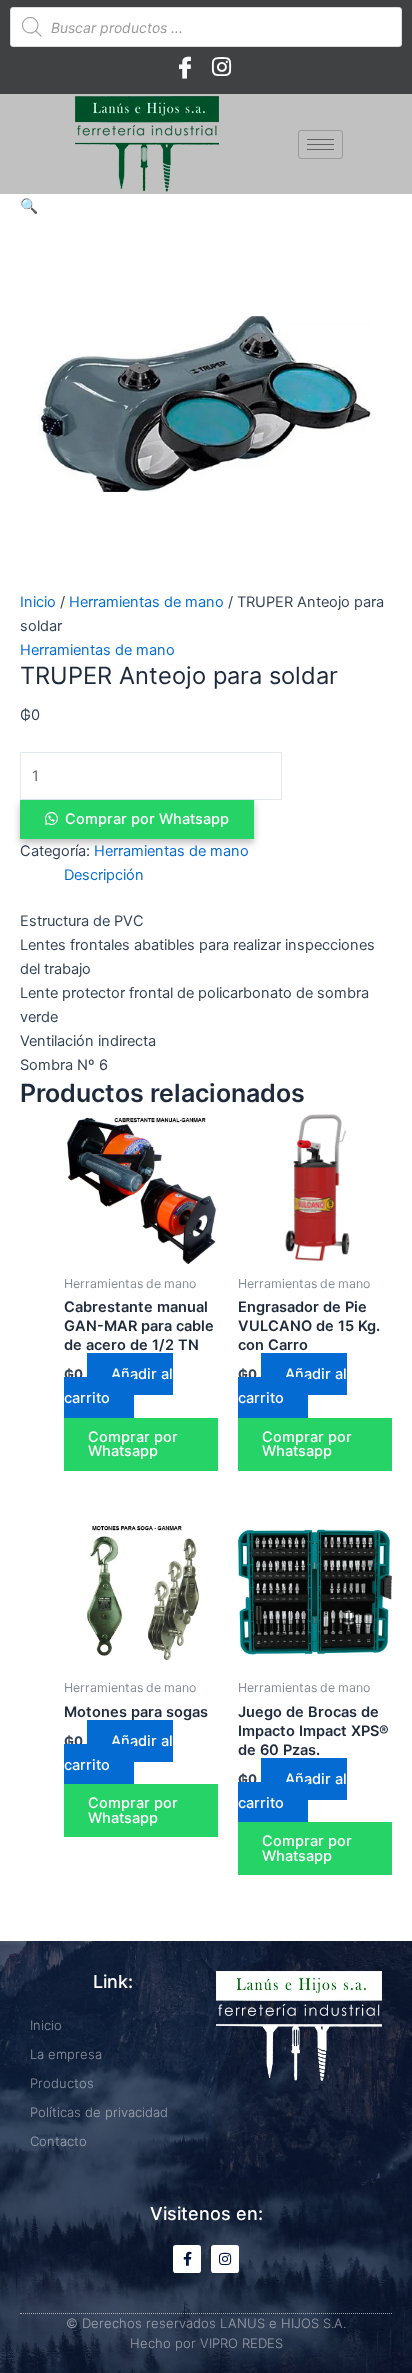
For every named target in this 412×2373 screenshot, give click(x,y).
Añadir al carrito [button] (118, 1386)
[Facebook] (185, 67)
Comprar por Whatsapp (147, 819)
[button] (29, 206)
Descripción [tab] (104, 875)
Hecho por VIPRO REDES (206, 2343)
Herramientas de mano (146, 602)
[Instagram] (221, 67)
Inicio (38, 602)
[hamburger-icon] (320, 144)
